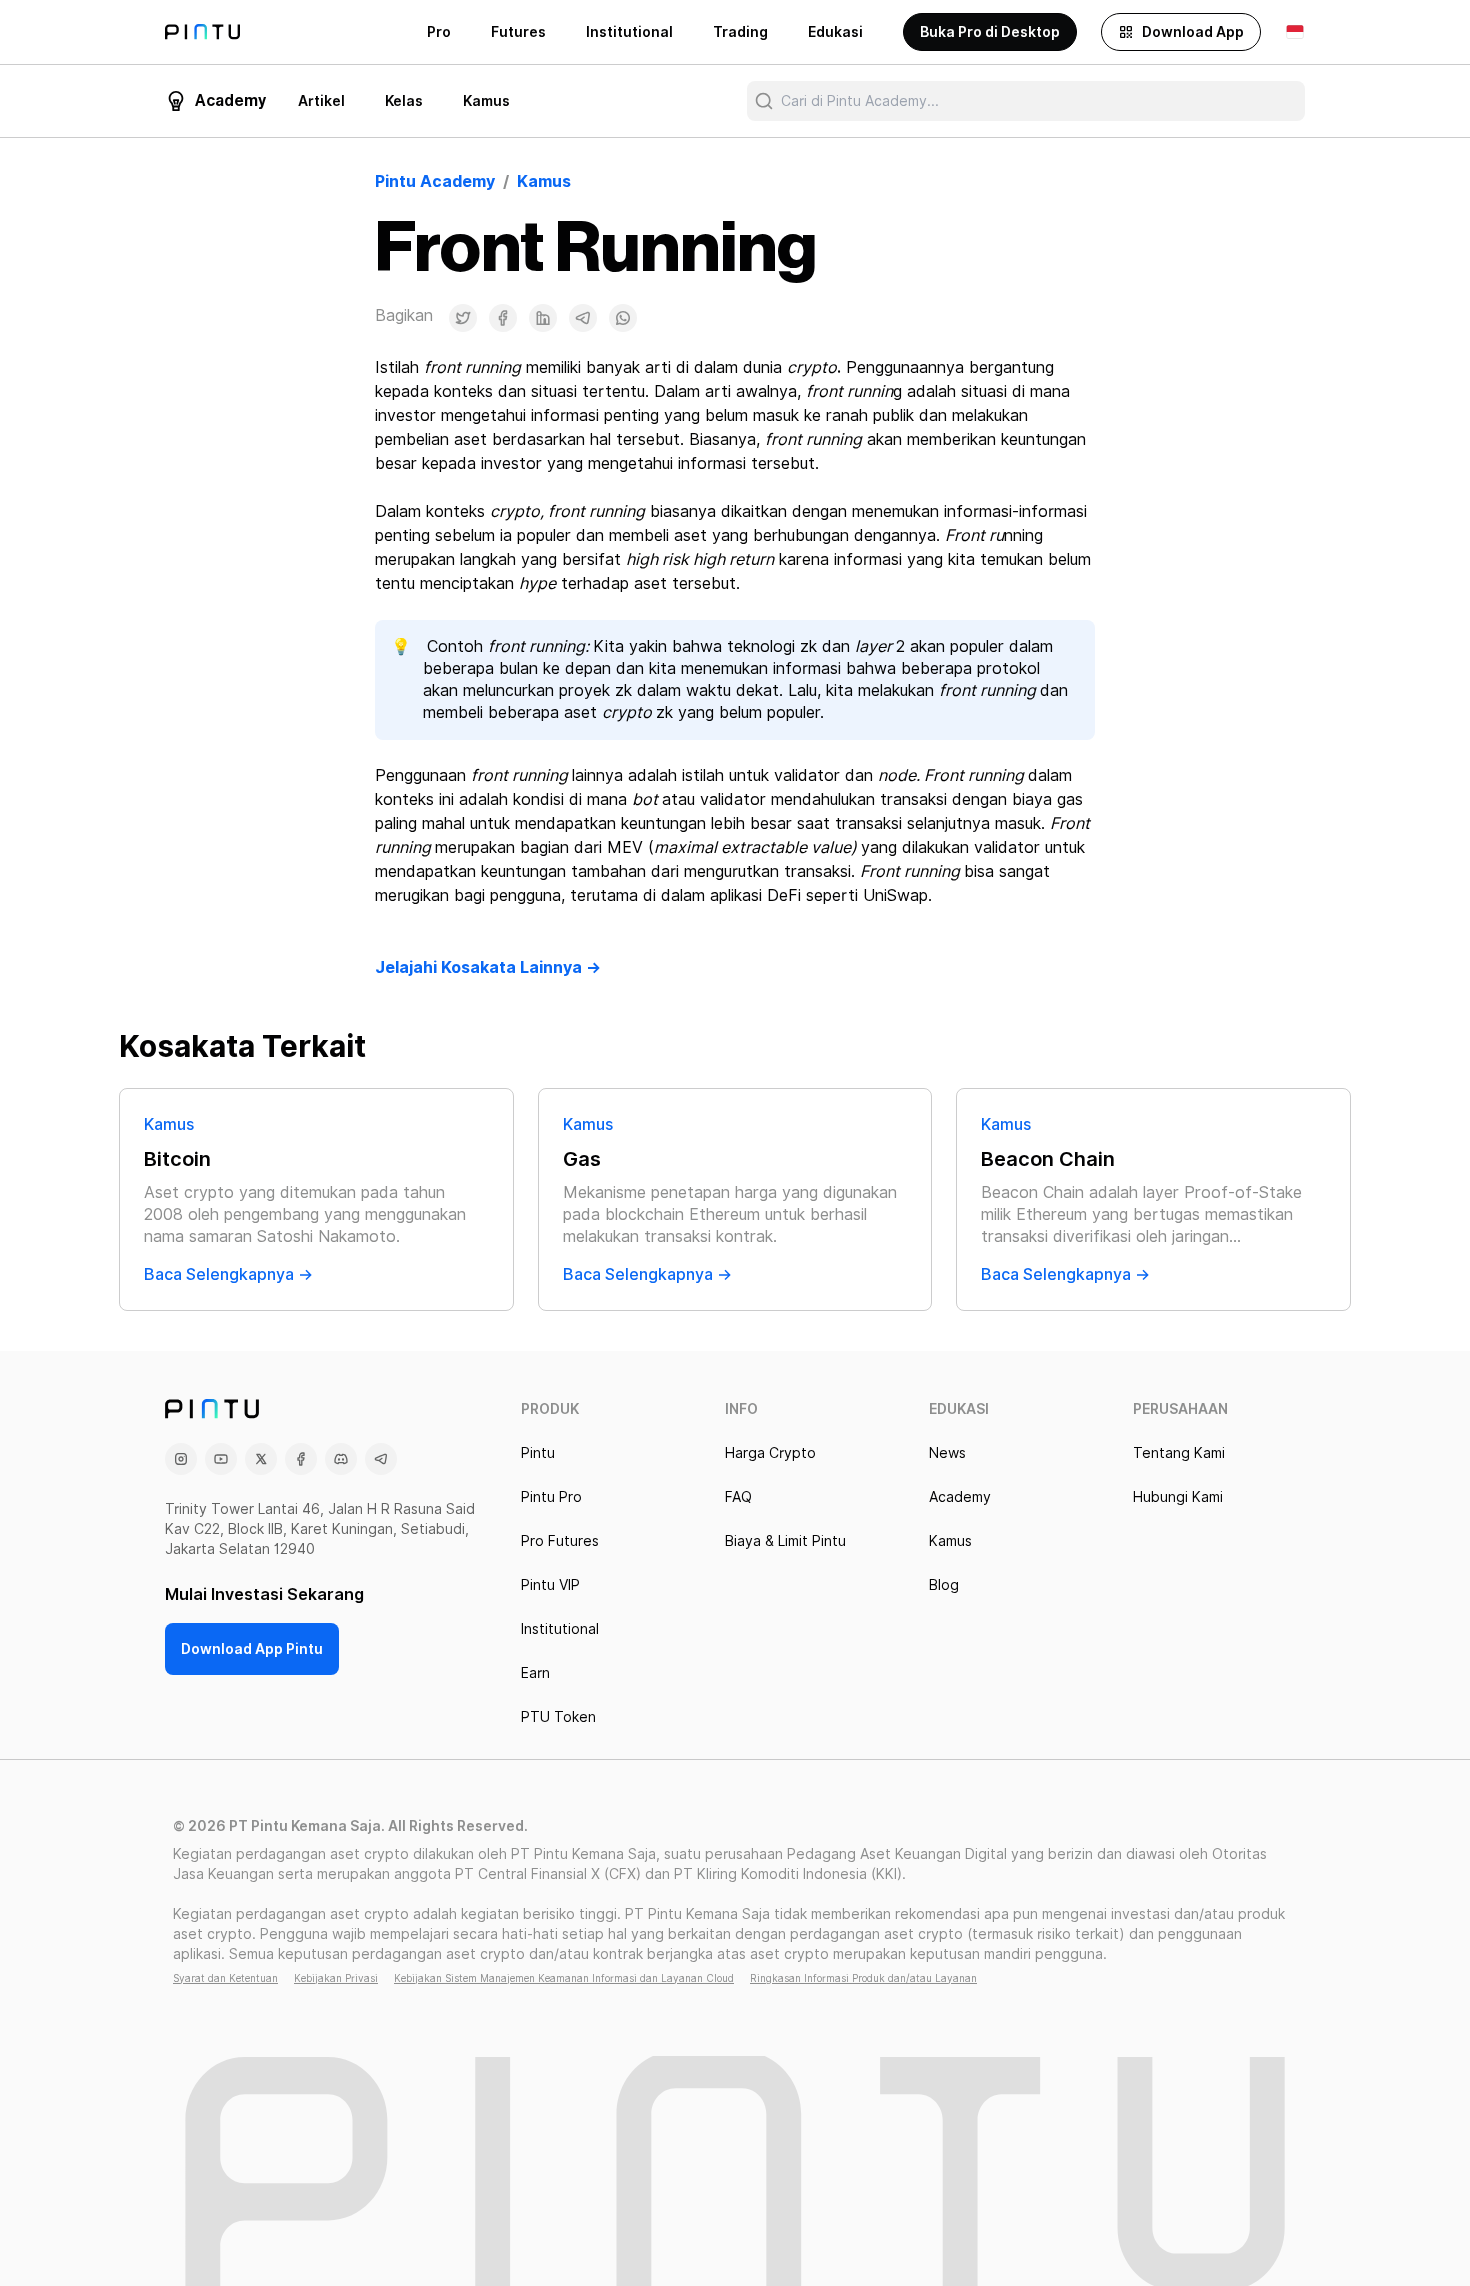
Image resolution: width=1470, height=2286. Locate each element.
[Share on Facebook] (503, 318)
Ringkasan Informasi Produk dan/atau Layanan (863, 1978)
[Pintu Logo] (202, 32)
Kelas (404, 101)
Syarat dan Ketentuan (225, 1978)
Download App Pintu (252, 1649)
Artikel (321, 101)
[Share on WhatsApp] (623, 318)
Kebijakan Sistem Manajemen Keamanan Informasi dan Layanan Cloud (564, 1978)
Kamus (486, 101)
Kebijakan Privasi (336, 1978)
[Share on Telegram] (583, 318)
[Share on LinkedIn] (543, 318)
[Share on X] (463, 318)
